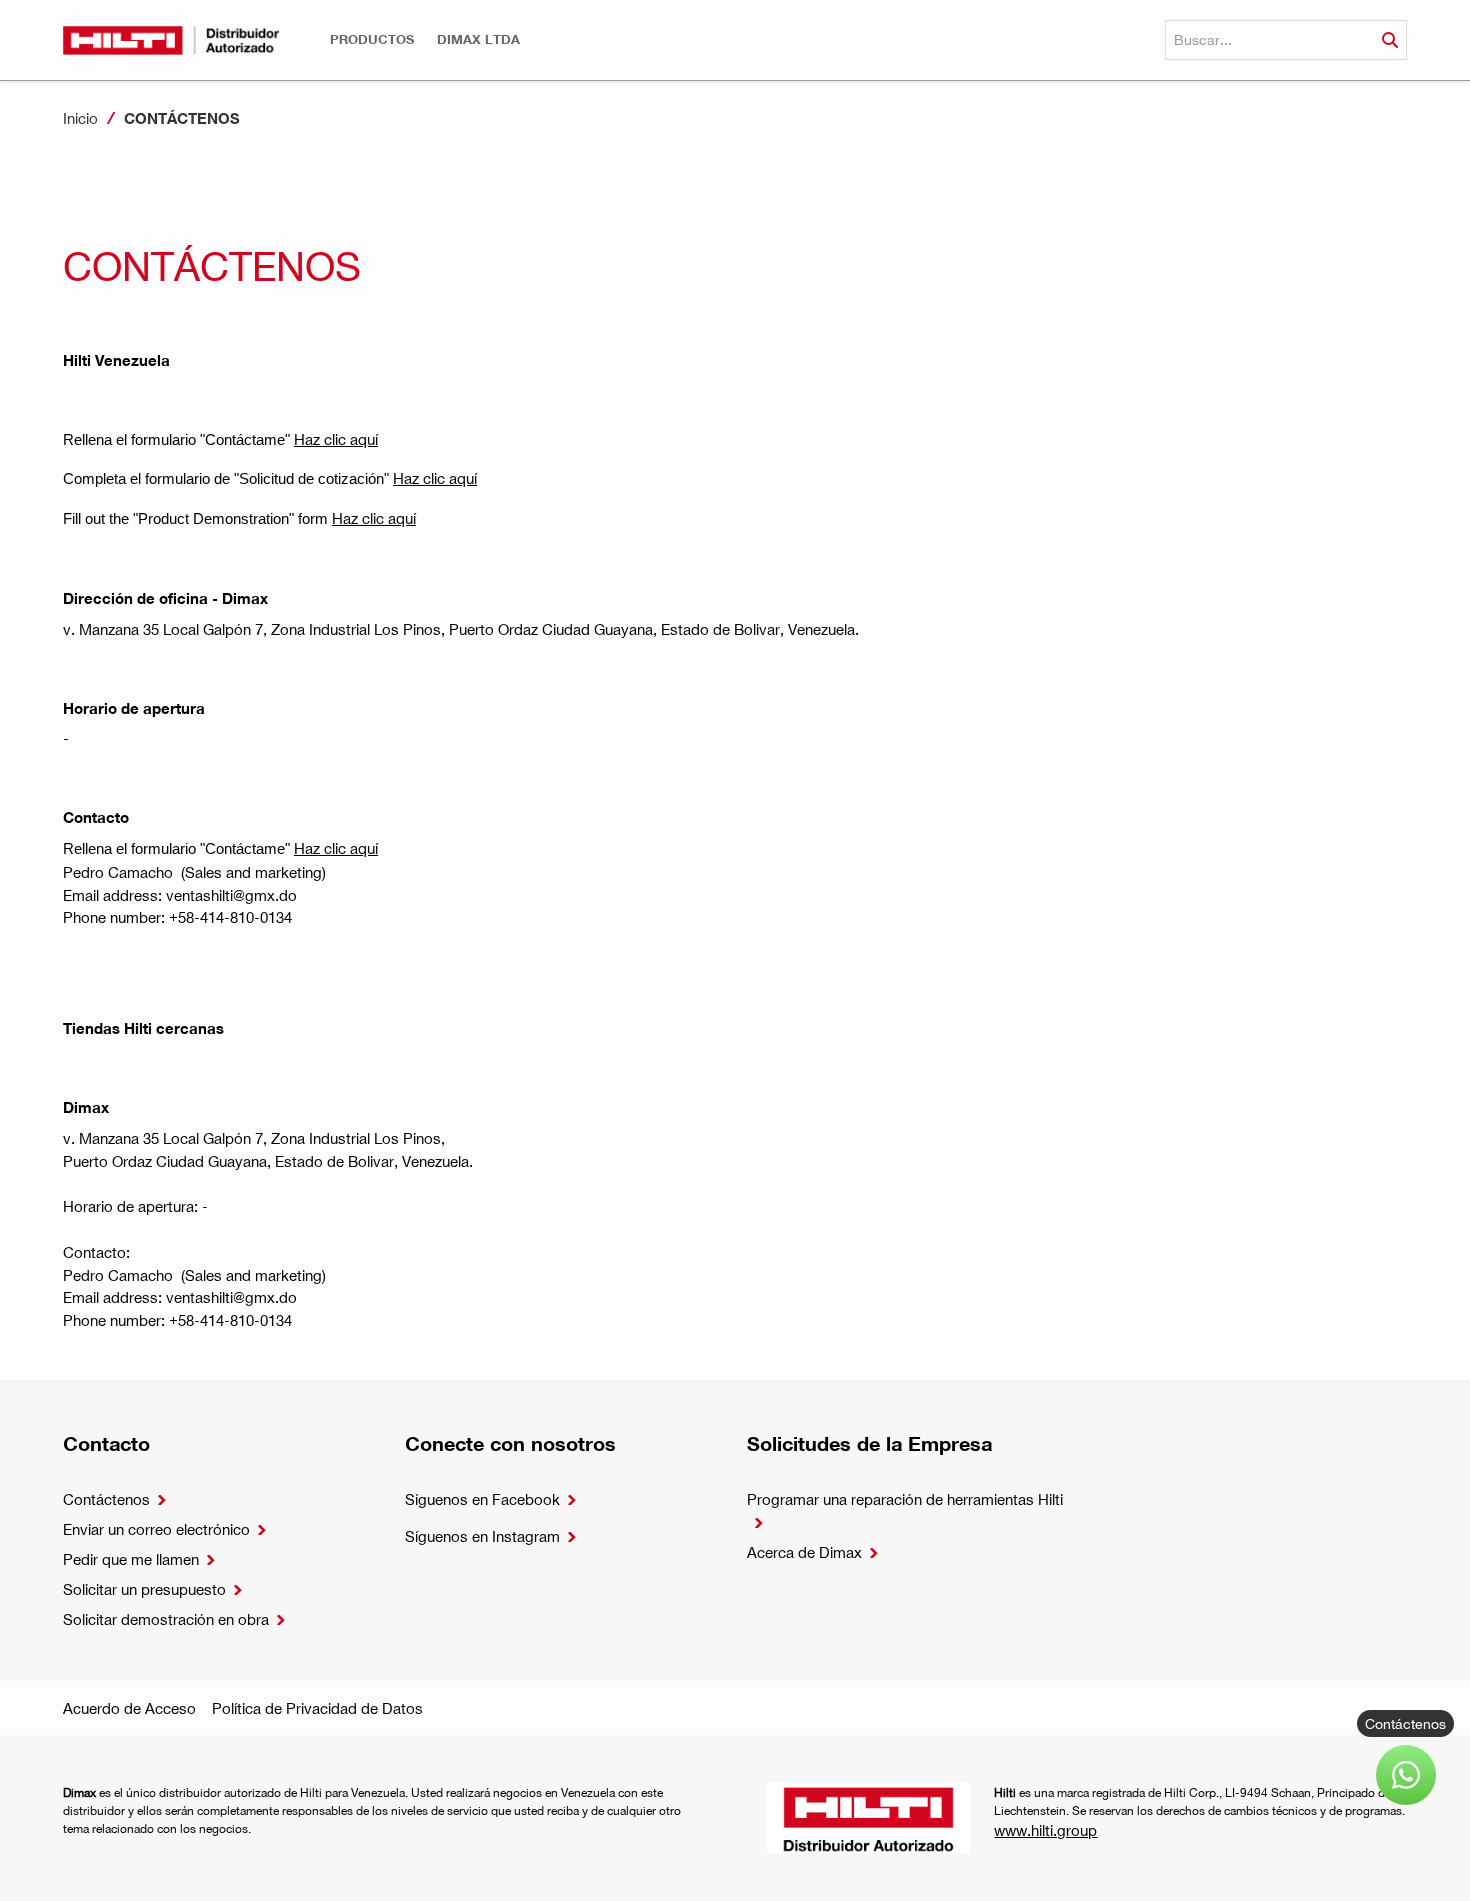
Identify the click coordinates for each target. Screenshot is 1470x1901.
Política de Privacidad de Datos (317, 1708)
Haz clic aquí (336, 439)
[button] (372, 39)
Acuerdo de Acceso (129, 1708)
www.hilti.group (1045, 1830)
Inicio (80, 118)
